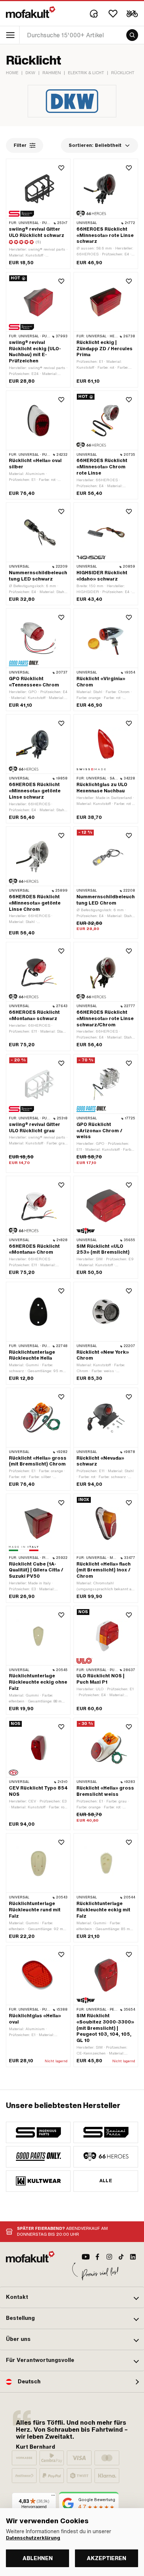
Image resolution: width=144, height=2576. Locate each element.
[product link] (38, 2006)
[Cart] (132, 14)
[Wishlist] (113, 14)
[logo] (31, 12)
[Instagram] (109, 2257)
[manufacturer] (38, 2132)
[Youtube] (86, 2257)
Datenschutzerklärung (33, 2538)
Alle (106, 2181)
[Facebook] (97, 2257)
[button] (72, 2297)
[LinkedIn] (133, 2257)
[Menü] (53, 2497)
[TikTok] (121, 2257)
